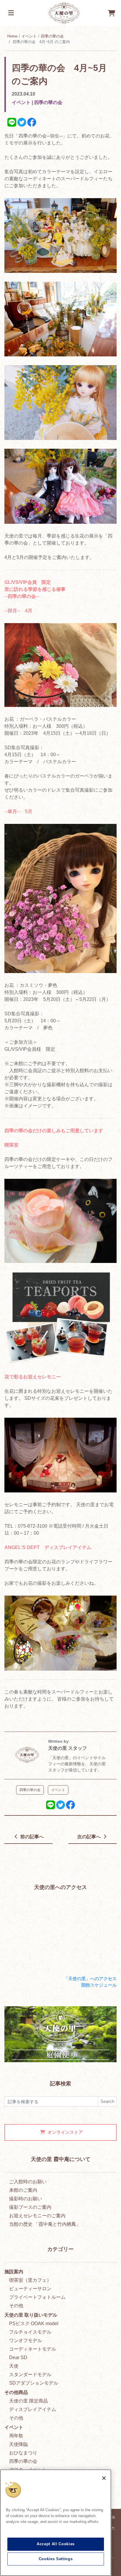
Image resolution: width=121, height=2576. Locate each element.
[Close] (104, 2478)
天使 (14, 2366)
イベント (29, 36)
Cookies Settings (56, 2559)
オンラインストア (65, 2132)
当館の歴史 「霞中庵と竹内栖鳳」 (45, 2224)
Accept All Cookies (56, 2544)
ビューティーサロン (30, 2289)
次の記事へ (90, 1837)
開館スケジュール (99, 1985)
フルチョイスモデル (30, 2332)
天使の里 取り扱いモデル (31, 2315)
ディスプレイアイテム (33, 2409)
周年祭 (16, 2436)
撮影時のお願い (26, 2199)
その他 (16, 2306)
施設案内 (14, 2272)
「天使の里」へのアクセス (90, 1979)
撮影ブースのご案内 (30, 2207)
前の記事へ (31, 1837)
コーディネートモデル (33, 2349)
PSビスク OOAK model (34, 2323)
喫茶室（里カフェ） (30, 2280)
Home (12, 36)
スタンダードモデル (30, 2374)
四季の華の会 (52, 36)
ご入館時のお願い (28, 2182)
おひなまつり (23, 2453)
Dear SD (18, 2357)
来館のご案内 (23, 2190)
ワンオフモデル (26, 2340)
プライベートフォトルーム (37, 2297)
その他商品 (16, 2392)
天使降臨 (19, 2444)
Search (107, 2101)
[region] (56, 2523)
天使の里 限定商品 (28, 2401)
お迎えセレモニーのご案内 (37, 2216)
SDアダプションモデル (34, 2383)
